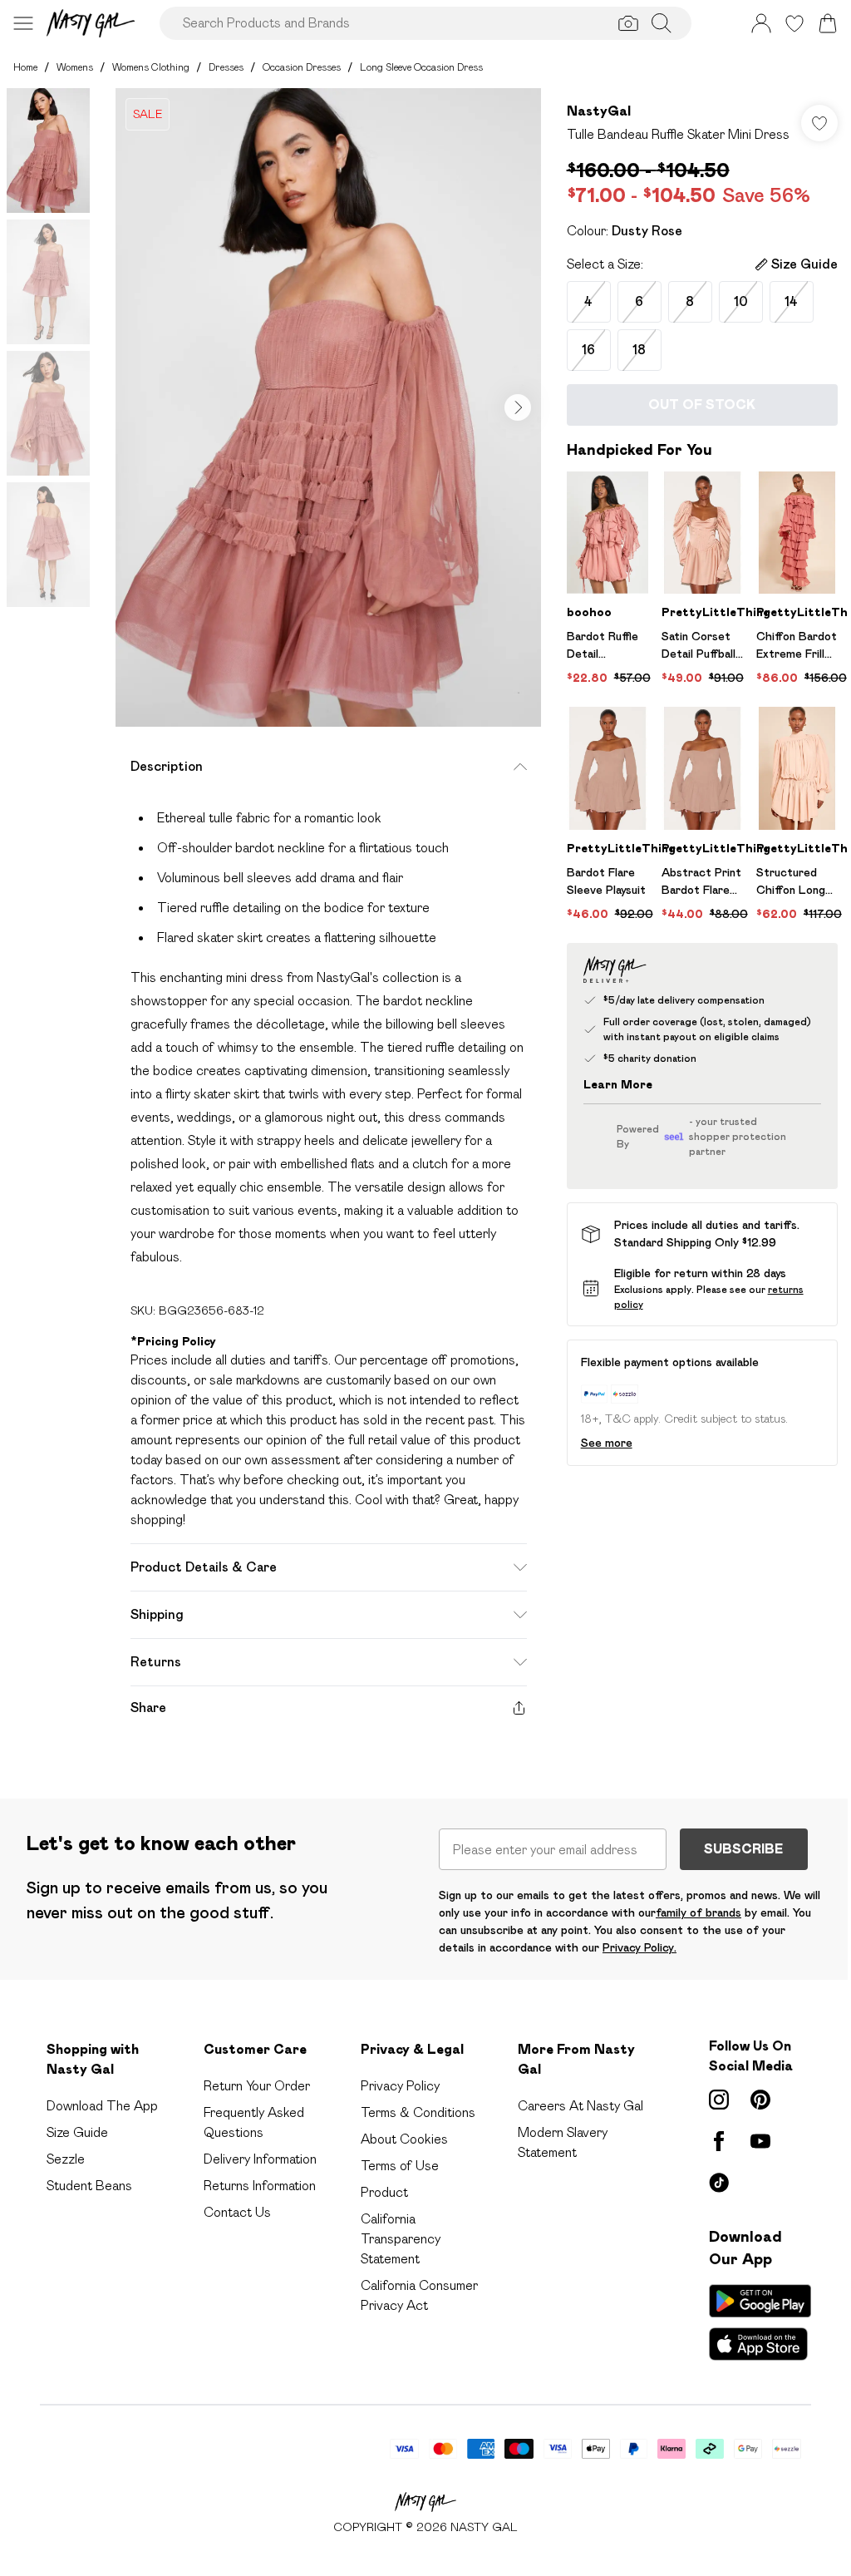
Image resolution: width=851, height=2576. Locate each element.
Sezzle (66, 2159)
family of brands (699, 1912)
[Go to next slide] (518, 407)
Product (384, 2192)
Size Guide (77, 2132)
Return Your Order (257, 2086)
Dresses (226, 67)
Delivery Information (260, 2159)
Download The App (102, 2106)
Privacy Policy (400, 2086)
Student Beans (89, 2186)
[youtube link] (760, 2141)
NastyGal (599, 111)
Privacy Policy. (639, 1947)
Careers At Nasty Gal (580, 2106)
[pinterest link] (760, 2100)
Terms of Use (400, 2166)
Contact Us (237, 2212)
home (25, 67)
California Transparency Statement (401, 2239)
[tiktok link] (719, 2183)
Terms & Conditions (418, 2112)
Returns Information (260, 2186)
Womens (75, 67)
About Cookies (404, 2139)
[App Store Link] (760, 2322)
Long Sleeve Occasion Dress (421, 67)
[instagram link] (719, 2100)
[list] (328, 407)
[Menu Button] (23, 23)
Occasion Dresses (302, 67)
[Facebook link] (719, 2141)
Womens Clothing (151, 67)
